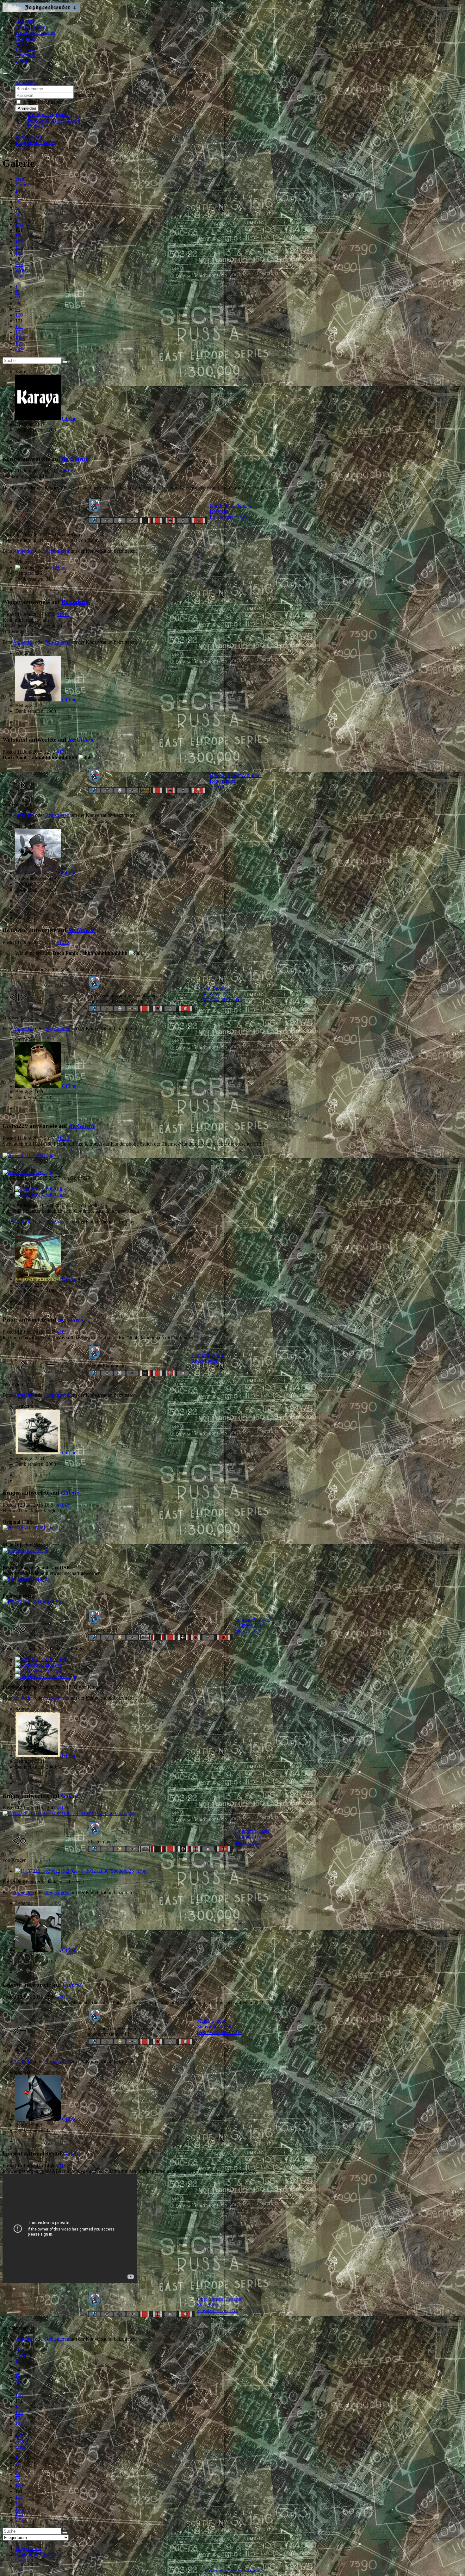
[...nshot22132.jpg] (26, 1550)
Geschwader (28, 55)
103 (19, 242)
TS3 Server (27, 50)
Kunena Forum (245, 2570)
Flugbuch (25, 21)
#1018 (63, 2165)
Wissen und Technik (35, 32)
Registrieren (40, 126)
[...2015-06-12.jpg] (34, 1602)
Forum (22, 44)
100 (19, 224)
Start (20, 179)
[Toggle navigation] (5, 73)
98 (18, 213)
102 (19, 236)
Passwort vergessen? (48, 114)
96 (18, 202)
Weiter (22, 270)
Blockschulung (30, 27)
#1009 (63, 471)
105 (19, 253)
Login (21, 61)
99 (18, 219)
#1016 (63, 1808)
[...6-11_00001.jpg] (28, 1155)
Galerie (70, 1493)
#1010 (63, 614)
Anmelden (27, 108)
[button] (26, 82)
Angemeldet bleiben (43, 102)
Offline (69, 418)
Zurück (22, 185)
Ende (20, 276)
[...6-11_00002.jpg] (28, 1172)
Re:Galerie (75, 459)
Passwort (84, 95)
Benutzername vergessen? (54, 120)
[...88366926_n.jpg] (68, 1813)
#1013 (63, 1138)
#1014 (63, 1332)
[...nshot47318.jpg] (26, 1579)
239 (19, 264)
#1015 (63, 1505)
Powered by (217, 2570)
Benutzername (89, 88)
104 (19, 247)
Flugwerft (25, 38)
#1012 (63, 942)
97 (18, 207)
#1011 (63, 752)
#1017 (63, 1997)
